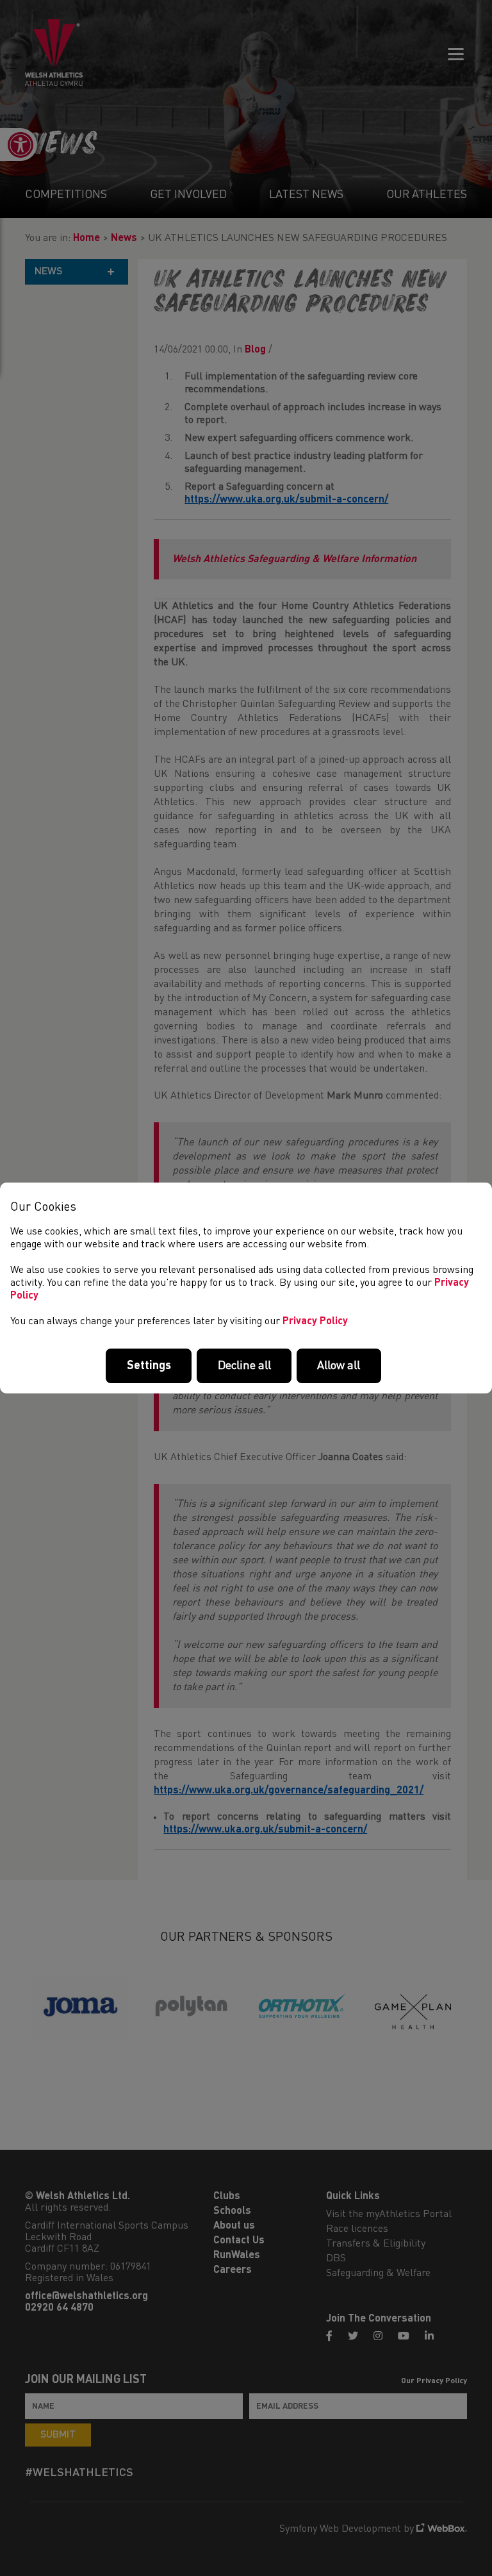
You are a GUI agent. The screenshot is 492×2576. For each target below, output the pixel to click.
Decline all (244, 1366)
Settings (149, 1366)
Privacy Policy (315, 1322)
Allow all (339, 1366)
